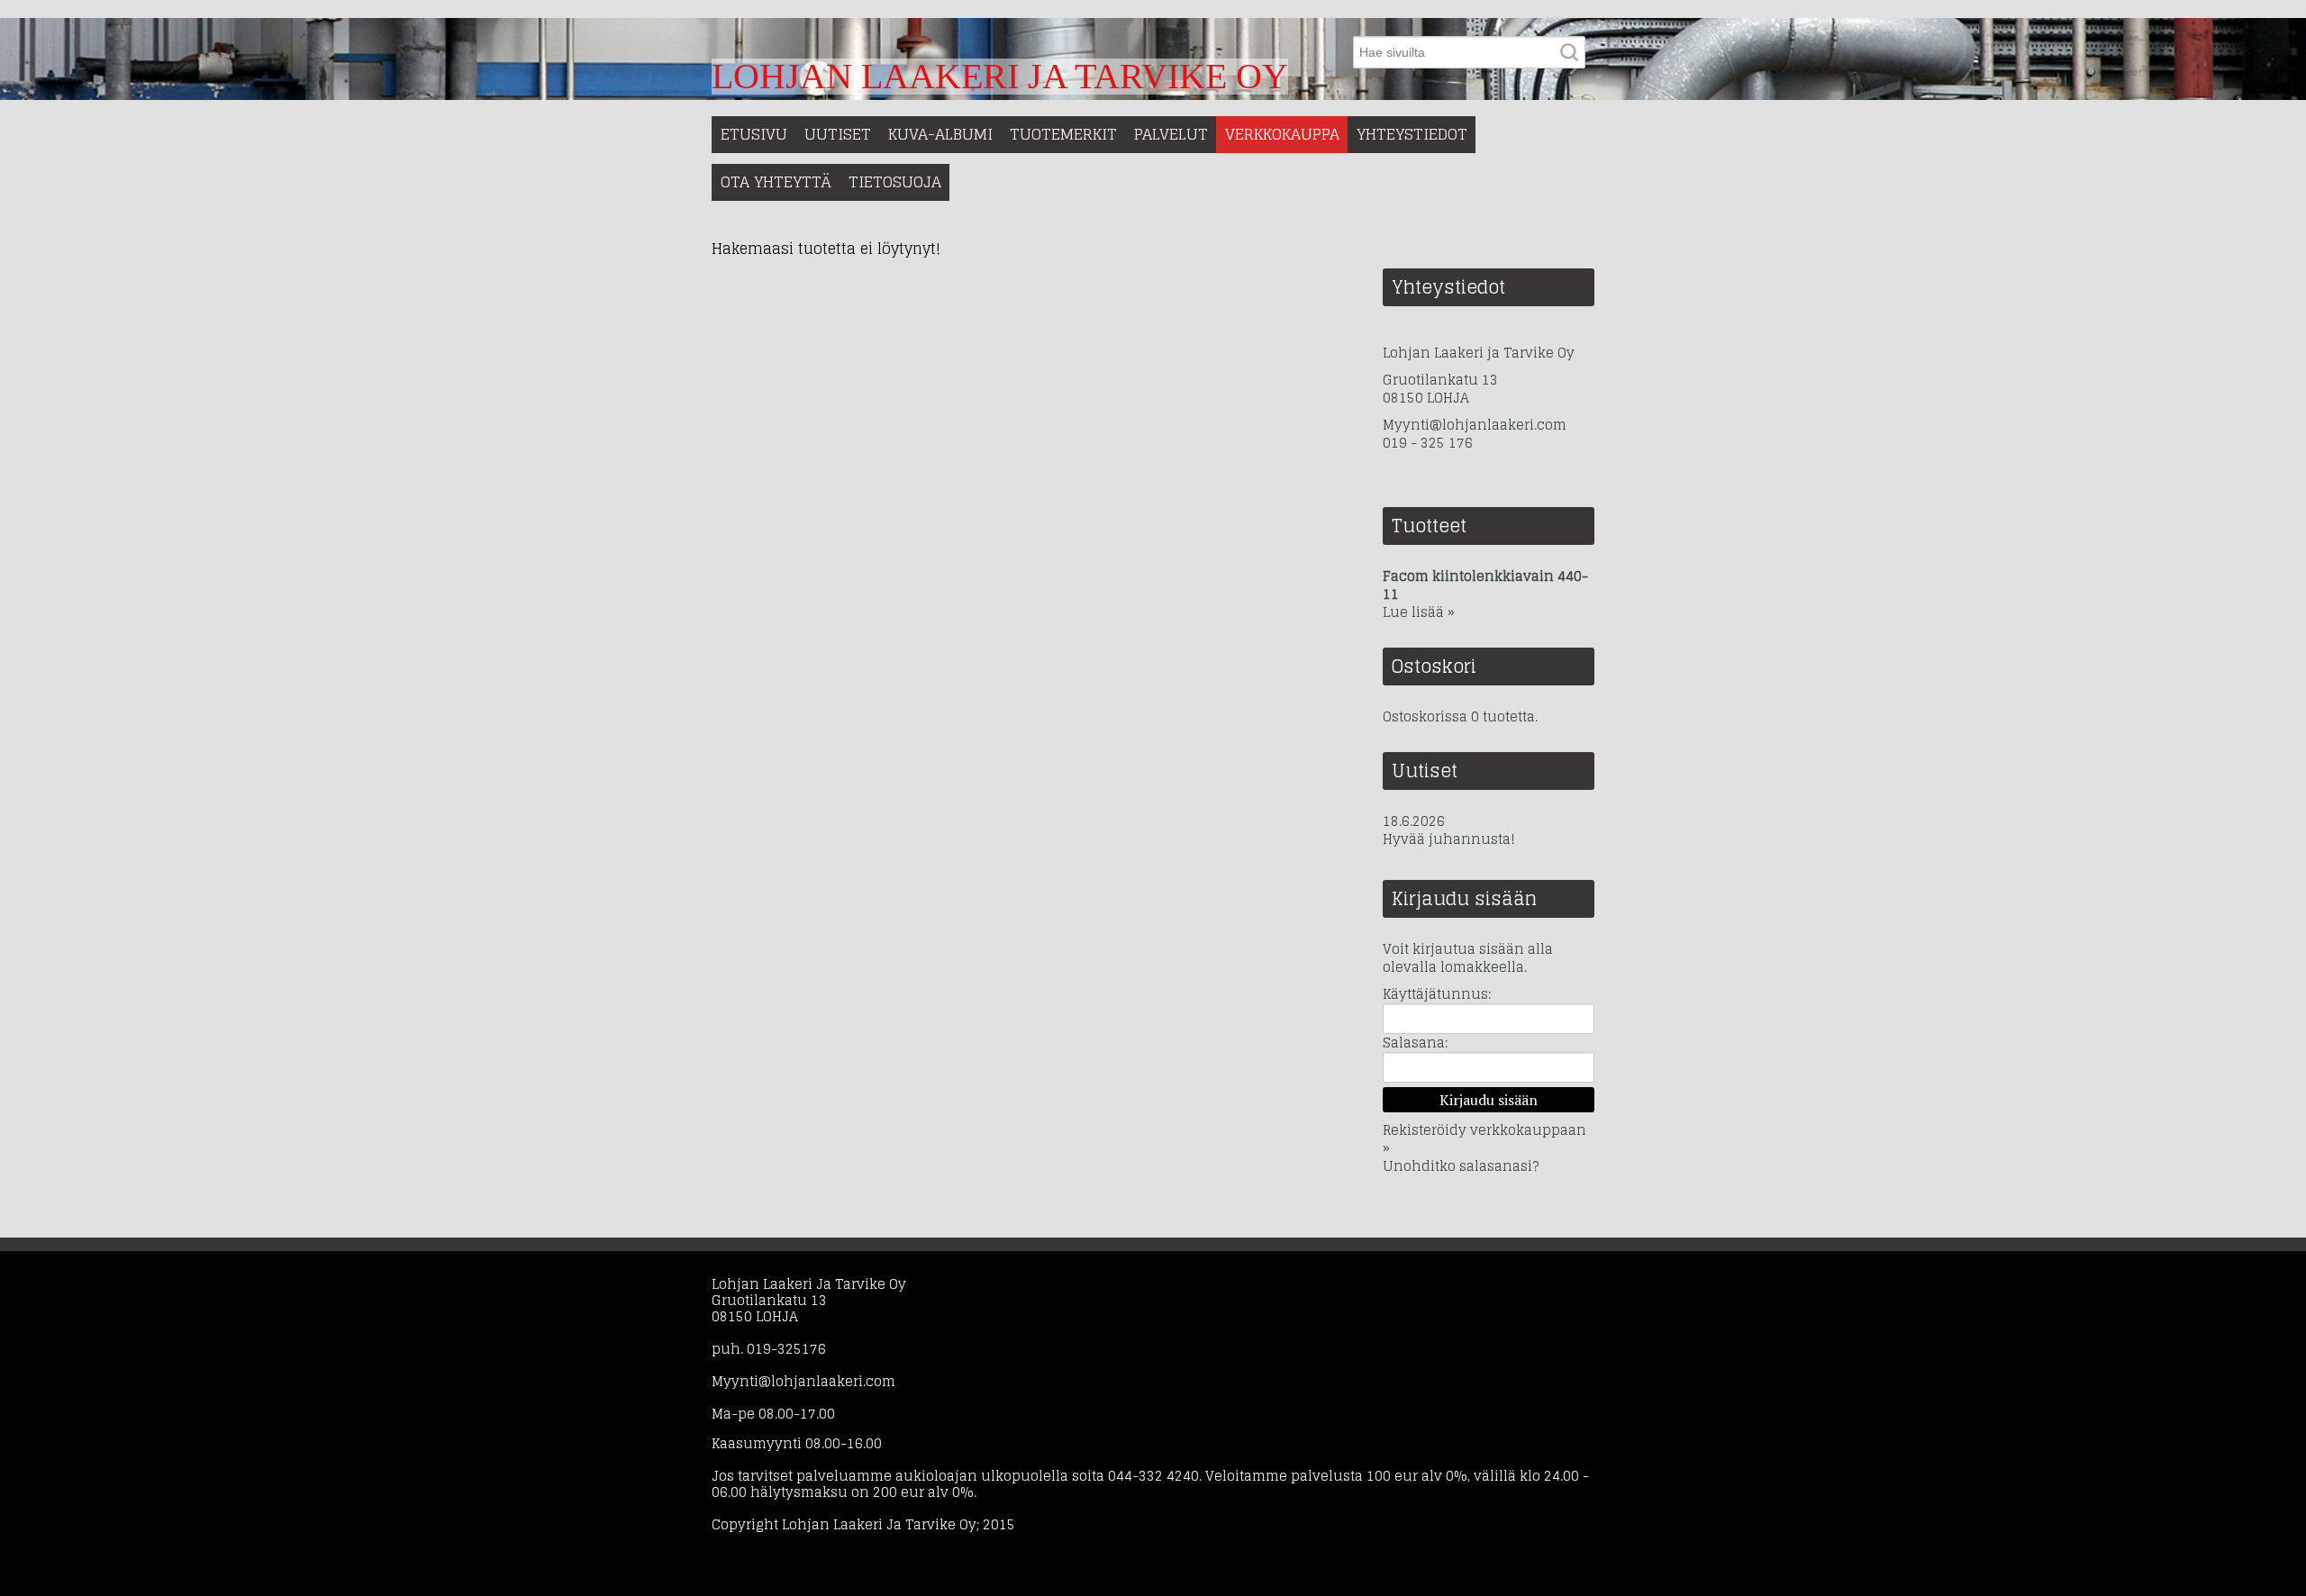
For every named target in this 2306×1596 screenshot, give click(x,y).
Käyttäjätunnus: (1437, 994)
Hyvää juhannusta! (1449, 839)
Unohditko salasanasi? (1461, 1166)
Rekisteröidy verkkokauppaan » (1484, 1139)
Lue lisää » (1419, 612)
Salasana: (1415, 1043)
